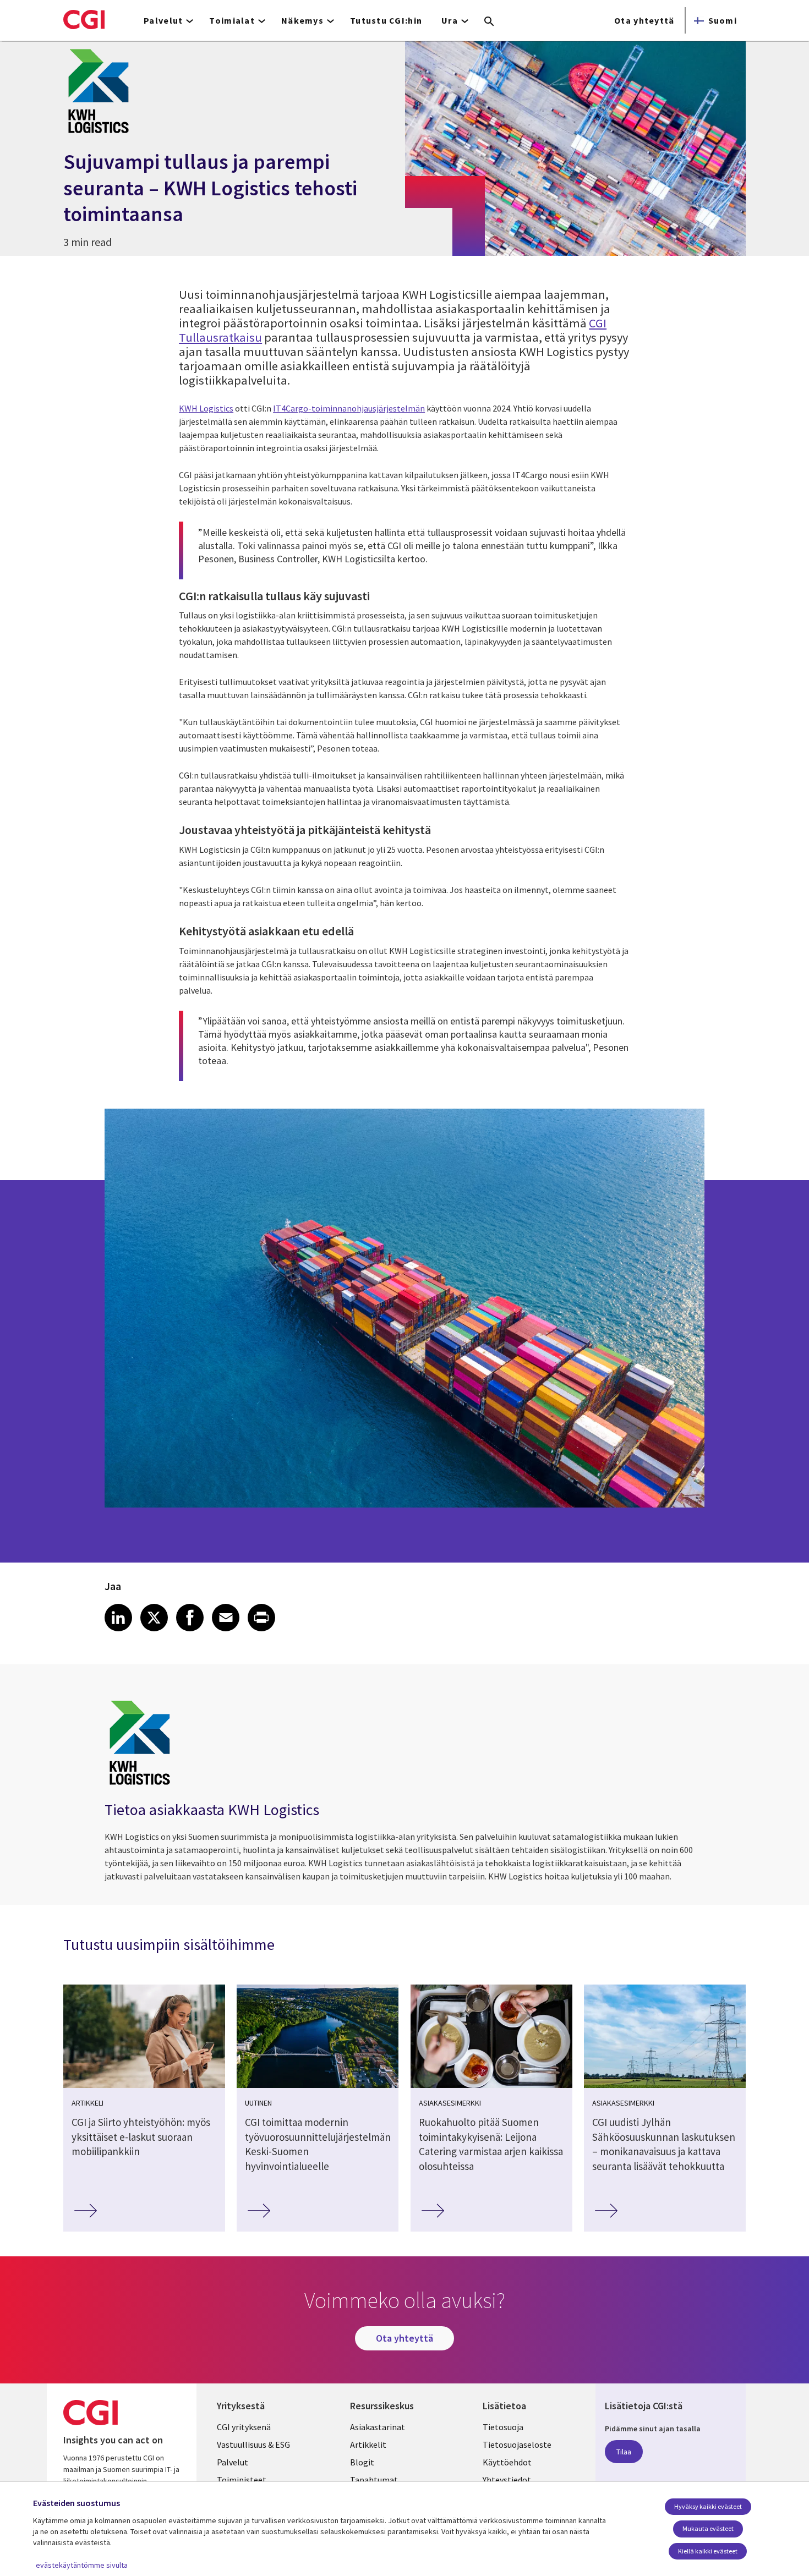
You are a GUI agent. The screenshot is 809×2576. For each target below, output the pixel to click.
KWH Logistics (206, 408)
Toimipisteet (242, 2480)
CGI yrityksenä (244, 2427)
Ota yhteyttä (644, 20)
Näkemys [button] (302, 20)
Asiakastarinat (378, 2427)
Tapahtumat (374, 2480)
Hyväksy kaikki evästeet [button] (708, 2506)
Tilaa (624, 2452)
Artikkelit (368, 2445)
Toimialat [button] (232, 20)
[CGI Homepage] (84, 19)
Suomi (723, 20)
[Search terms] (489, 22)
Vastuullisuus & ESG (253, 2445)
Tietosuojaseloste (517, 2445)
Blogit (362, 2462)
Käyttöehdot (507, 2462)
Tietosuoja (503, 2427)
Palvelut (233, 2462)
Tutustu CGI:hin (386, 20)
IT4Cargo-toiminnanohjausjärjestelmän (349, 408)
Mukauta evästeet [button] (708, 2528)
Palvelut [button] (163, 20)
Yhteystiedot (507, 2480)
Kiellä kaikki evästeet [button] (708, 2551)
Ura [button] (450, 20)
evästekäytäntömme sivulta (82, 2565)
